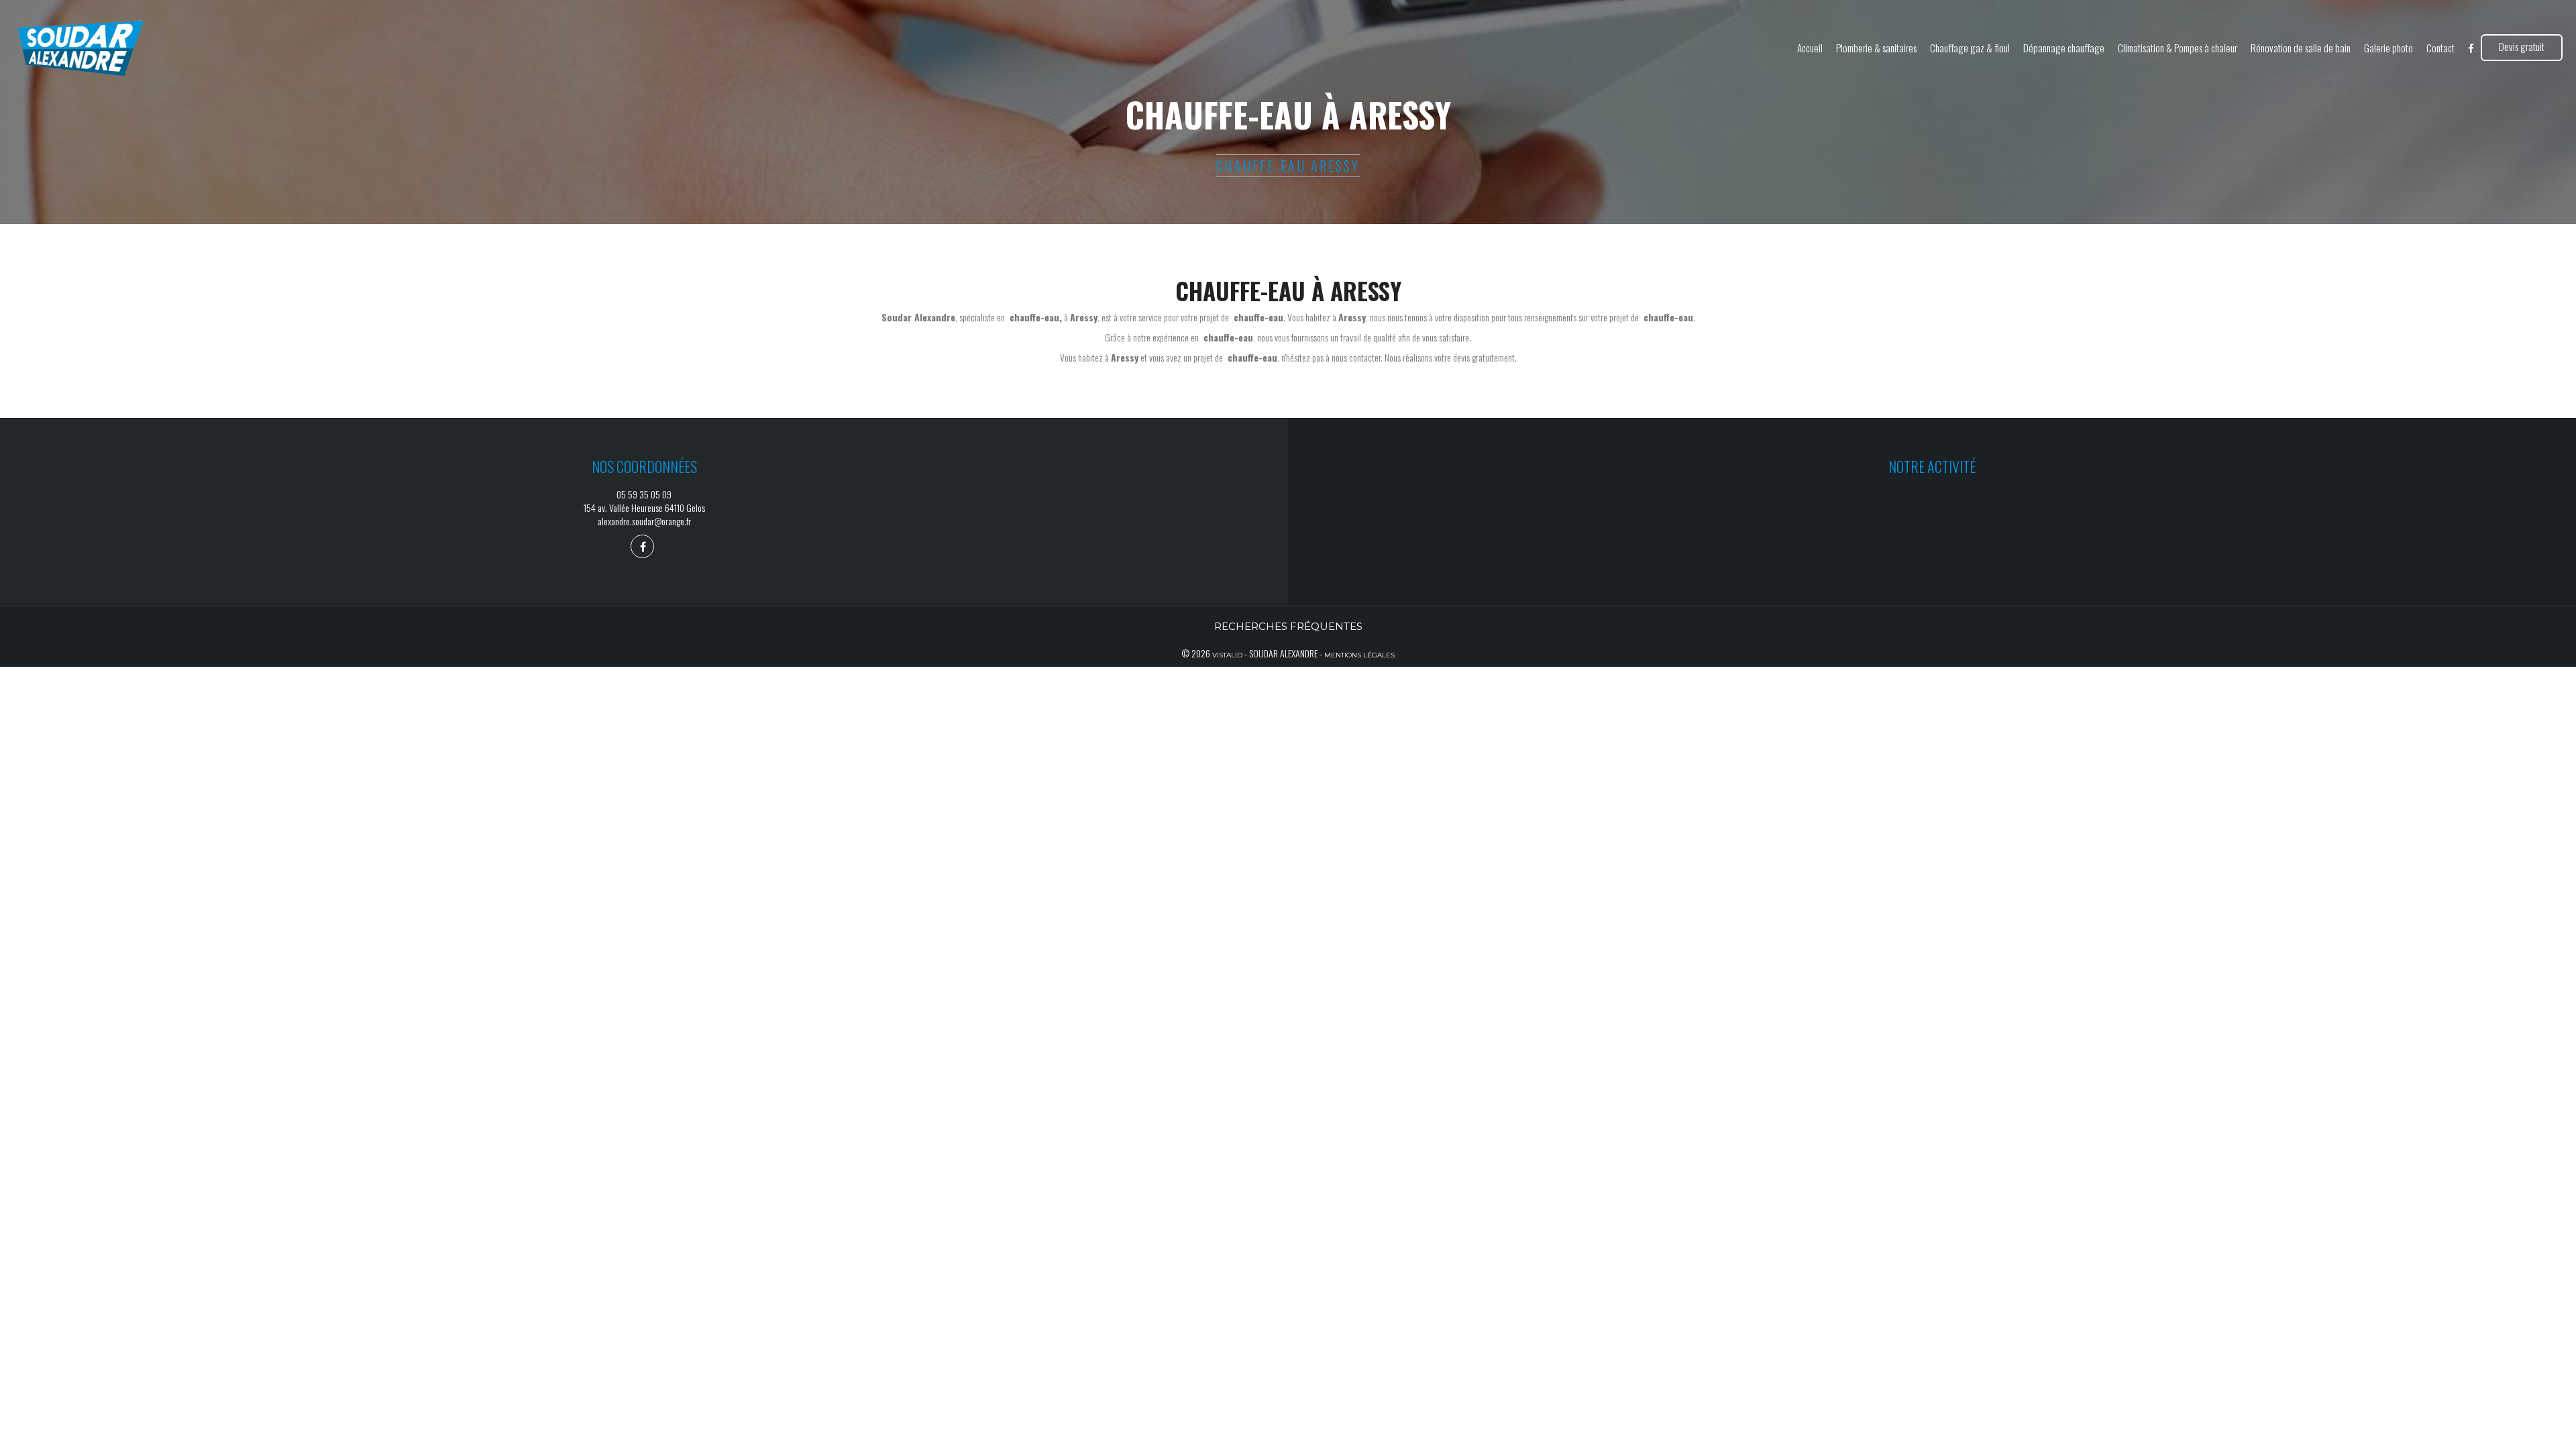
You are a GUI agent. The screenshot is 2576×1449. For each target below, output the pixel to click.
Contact (2440, 48)
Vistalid (1227, 655)
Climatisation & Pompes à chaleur (2178, 48)
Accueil (1810, 48)
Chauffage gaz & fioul (1970, 48)
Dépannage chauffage (2064, 48)
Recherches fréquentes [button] (1288, 626)
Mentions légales (1359, 655)
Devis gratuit (2522, 46)
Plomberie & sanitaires (1876, 48)
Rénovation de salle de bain (2301, 48)
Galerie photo (2389, 48)
